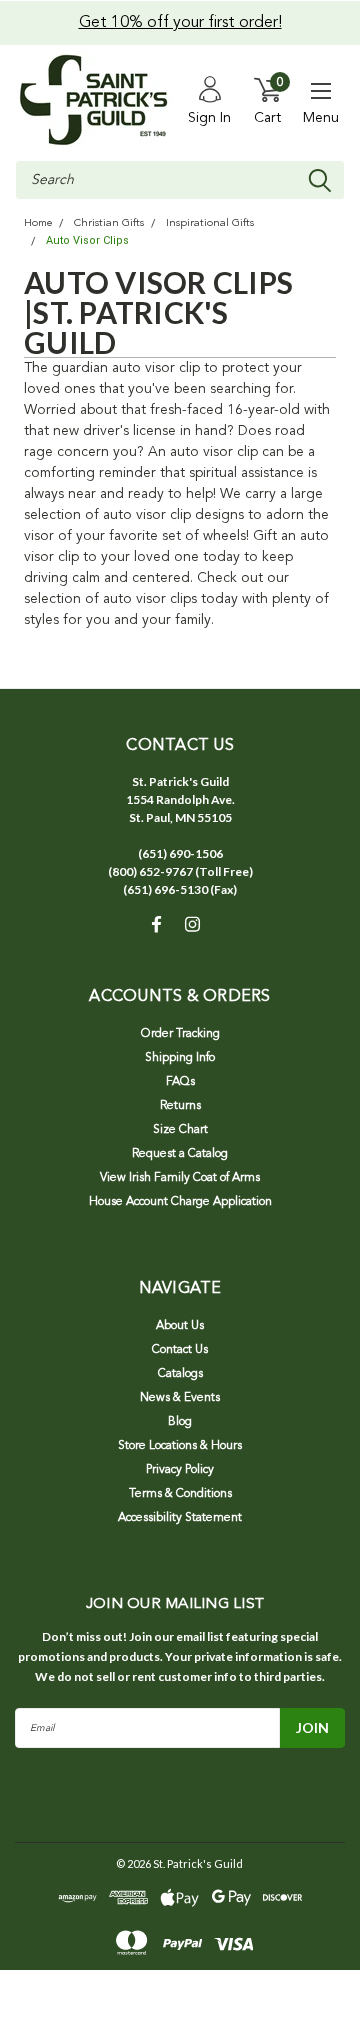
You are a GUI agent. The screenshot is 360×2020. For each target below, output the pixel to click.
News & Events (180, 1398)
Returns (180, 1106)
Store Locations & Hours (180, 1446)
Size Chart (180, 1130)
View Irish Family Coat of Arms (180, 1178)
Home (38, 223)
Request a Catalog (180, 1154)
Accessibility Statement (180, 1518)
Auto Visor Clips (87, 240)
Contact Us (180, 1350)
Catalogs (180, 1374)
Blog (180, 1422)
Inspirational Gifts (210, 223)
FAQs (180, 1082)
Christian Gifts (109, 223)
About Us (180, 1326)
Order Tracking (180, 1034)
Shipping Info (180, 1058)
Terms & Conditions (180, 1494)
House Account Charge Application (180, 1202)
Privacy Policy (180, 1470)
